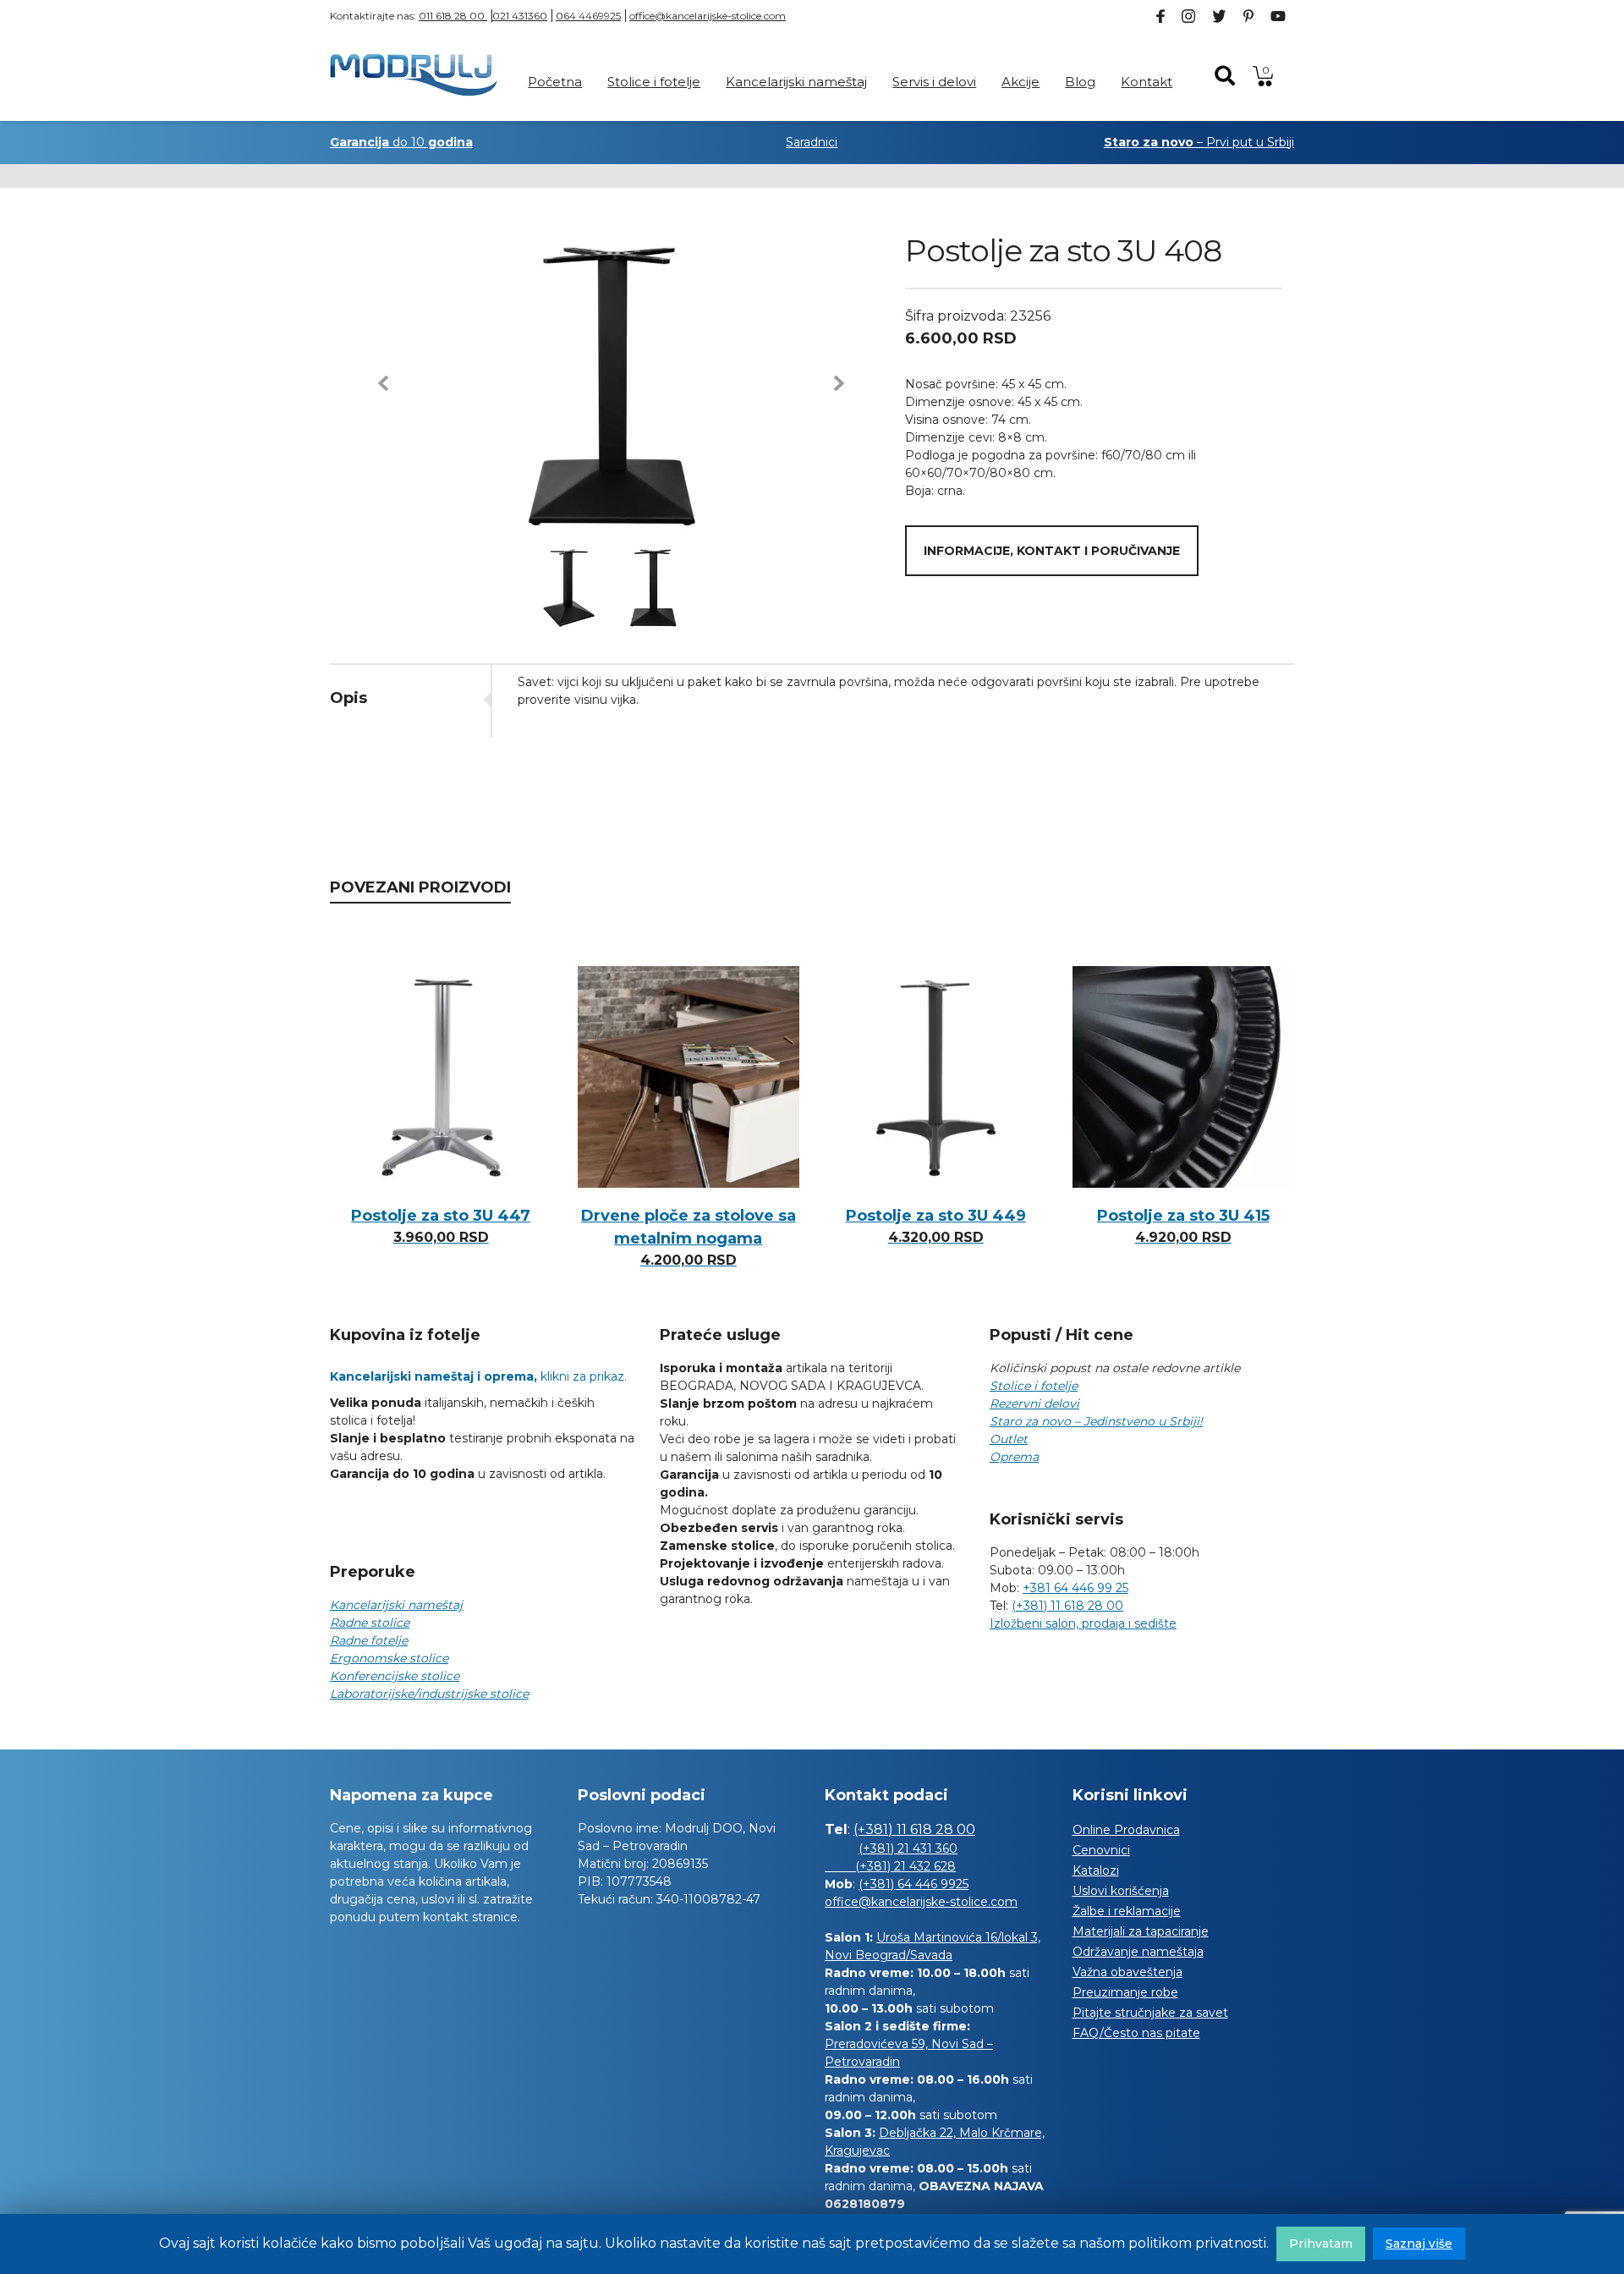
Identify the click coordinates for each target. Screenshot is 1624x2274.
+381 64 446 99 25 (1075, 1588)
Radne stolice (370, 1623)
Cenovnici (1101, 1850)
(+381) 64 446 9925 (913, 1884)
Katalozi (1096, 1870)
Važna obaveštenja (1127, 1972)
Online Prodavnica (1126, 1830)
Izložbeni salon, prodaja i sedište (1083, 1623)
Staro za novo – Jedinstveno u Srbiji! (1096, 1421)
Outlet (1009, 1439)
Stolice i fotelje (654, 82)
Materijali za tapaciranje (1141, 1931)
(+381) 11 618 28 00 (1067, 1606)
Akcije (1020, 82)
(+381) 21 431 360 (908, 1848)
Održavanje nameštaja (1138, 1952)
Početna (555, 82)
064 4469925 (588, 16)
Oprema (1014, 1457)
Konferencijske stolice (395, 1676)
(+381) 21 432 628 (890, 1866)
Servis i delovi (934, 82)
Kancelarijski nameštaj (796, 82)
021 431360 (520, 16)
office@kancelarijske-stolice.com (708, 16)
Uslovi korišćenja (1121, 1891)
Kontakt (1147, 82)
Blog (1080, 82)
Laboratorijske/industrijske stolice (429, 1694)
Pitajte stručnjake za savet (1150, 2013)
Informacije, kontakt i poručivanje (1052, 551)
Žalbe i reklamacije (1127, 1911)
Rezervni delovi (1034, 1403)
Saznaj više (1419, 2244)
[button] (383, 383)
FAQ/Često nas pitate (1136, 2033)
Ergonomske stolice (389, 1658)
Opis (348, 698)
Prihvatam (1321, 2244)
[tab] (410, 698)
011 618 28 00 (453, 16)
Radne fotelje (369, 1640)
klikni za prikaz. (478, 1376)
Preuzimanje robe (1125, 1992)
